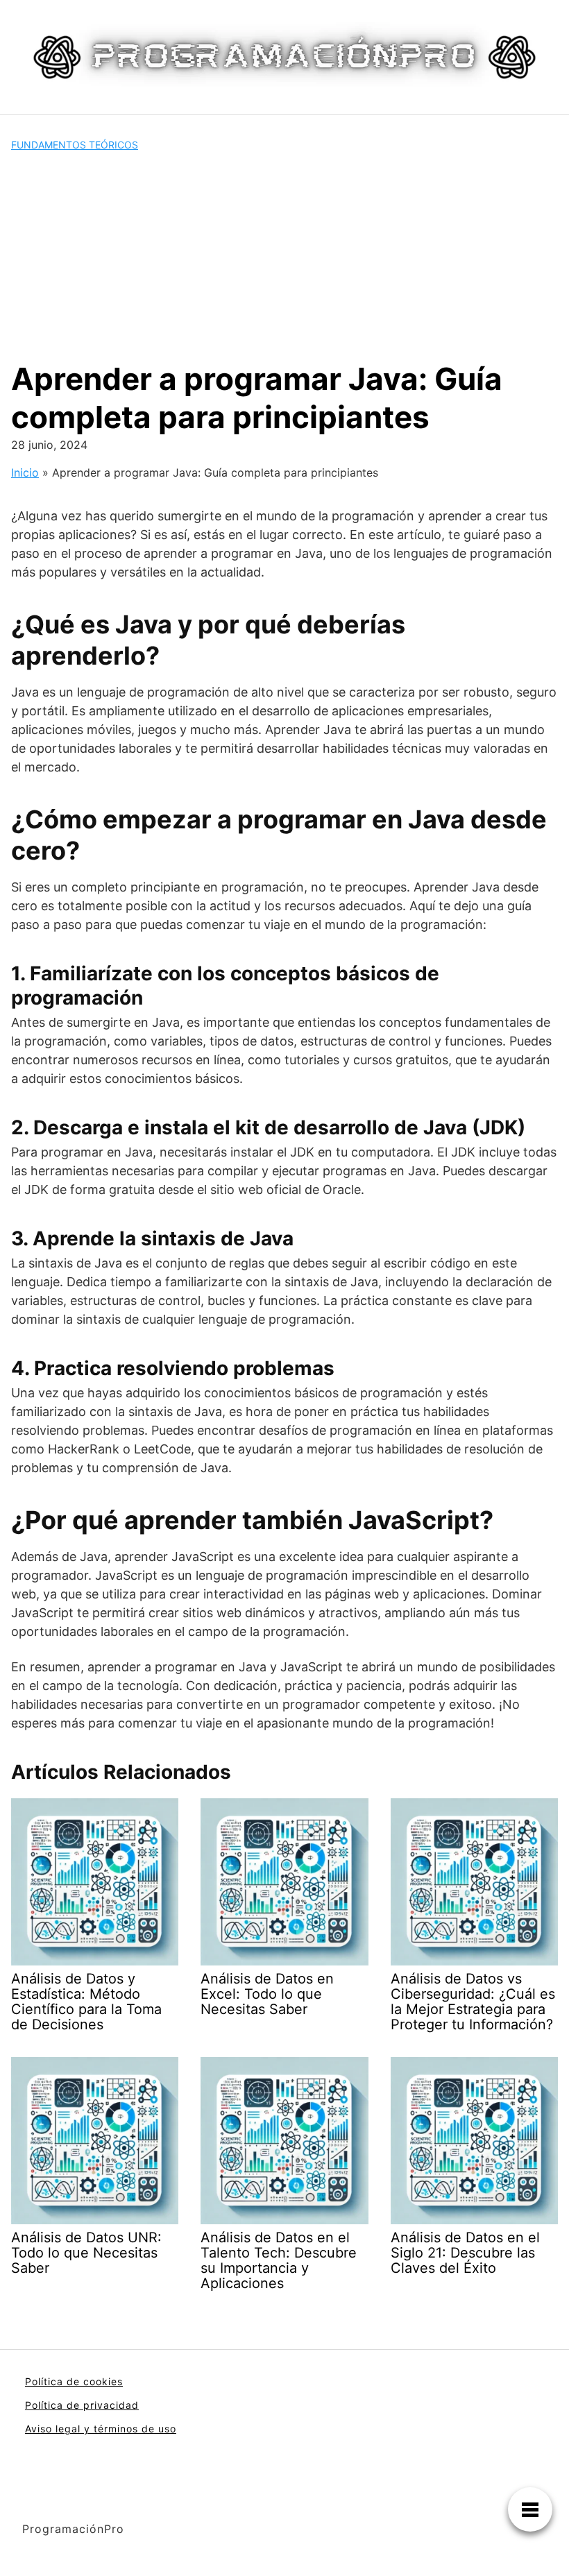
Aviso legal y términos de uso (101, 2429)
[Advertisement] (284, 256)
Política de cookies (74, 2381)
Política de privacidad (82, 2405)
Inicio (25, 472)
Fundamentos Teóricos (75, 145)
